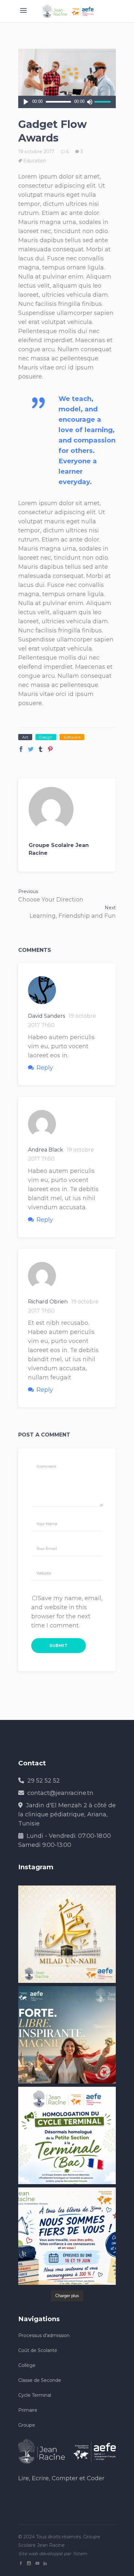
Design (46, 737)
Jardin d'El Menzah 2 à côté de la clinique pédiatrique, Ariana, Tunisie (67, 1814)
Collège (27, 2365)
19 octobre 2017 (36, 152)
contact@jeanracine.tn (60, 1793)
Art (25, 737)
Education (35, 161)
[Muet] (89, 102)
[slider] (103, 102)
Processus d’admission (44, 2335)
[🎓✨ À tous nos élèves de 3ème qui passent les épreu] (67, 2236)
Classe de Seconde (40, 2380)
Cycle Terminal (35, 2395)
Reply (45, 1068)
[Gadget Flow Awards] (67, 809)
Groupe (27, 2425)
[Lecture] (26, 102)
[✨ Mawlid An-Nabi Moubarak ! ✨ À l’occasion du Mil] (67, 1934)
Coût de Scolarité (38, 2350)
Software (72, 737)
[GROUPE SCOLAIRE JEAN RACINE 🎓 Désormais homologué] (67, 2135)
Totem (80, 2554)
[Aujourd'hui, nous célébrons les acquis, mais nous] (67, 2035)
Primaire (28, 2410)
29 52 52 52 (44, 1781)
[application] (67, 102)
